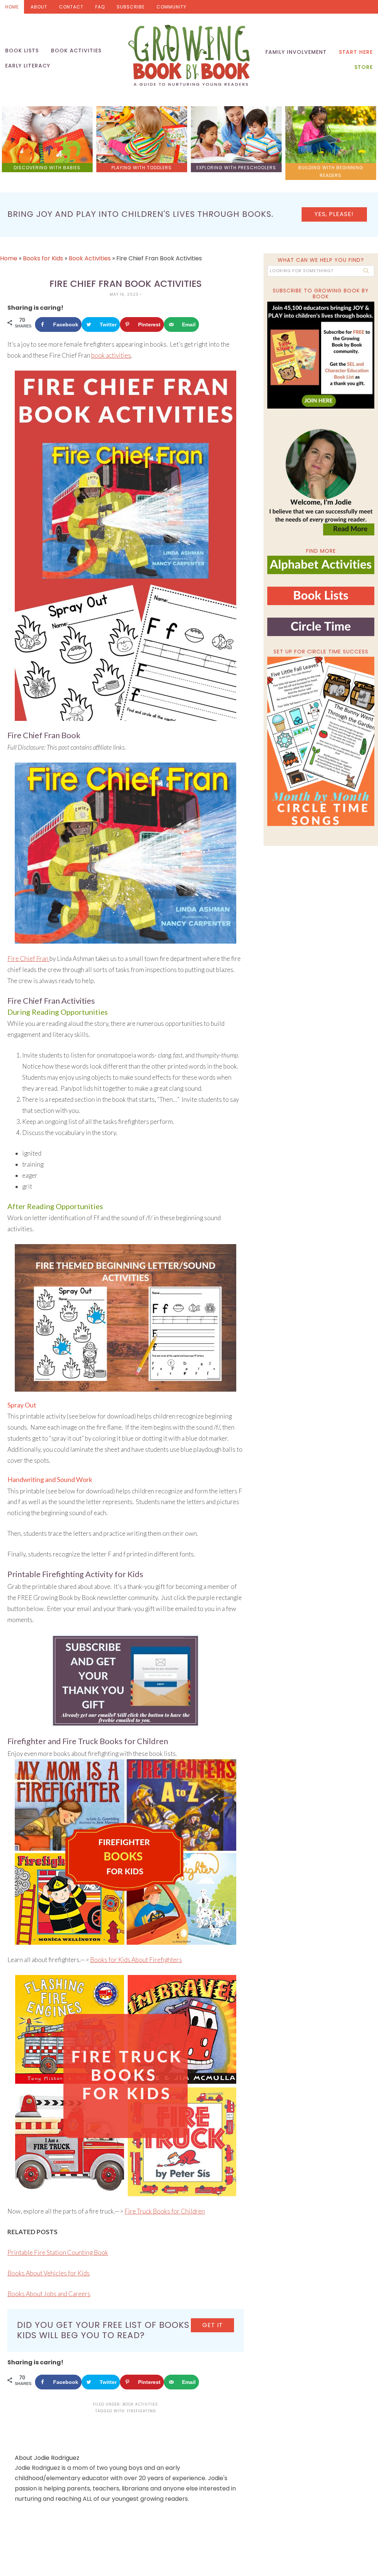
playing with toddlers (142, 168)
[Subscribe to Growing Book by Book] (321, 355)
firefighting (142, 2411)
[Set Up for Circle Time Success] (321, 741)
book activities (111, 355)
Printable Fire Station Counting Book (58, 2252)
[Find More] (321, 571)
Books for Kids (43, 258)
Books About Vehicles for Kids (49, 2273)
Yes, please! (334, 214)
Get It (213, 2325)
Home (12, 7)
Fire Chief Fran (28, 959)
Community (171, 7)
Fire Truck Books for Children (165, 2211)
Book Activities (90, 258)
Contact (71, 7)
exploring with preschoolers (236, 168)
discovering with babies (47, 168)
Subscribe (131, 7)
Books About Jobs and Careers (49, 2294)
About (39, 7)
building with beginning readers (331, 171)
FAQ (100, 7)
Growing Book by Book (189, 55)
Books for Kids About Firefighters (136, 1960)
